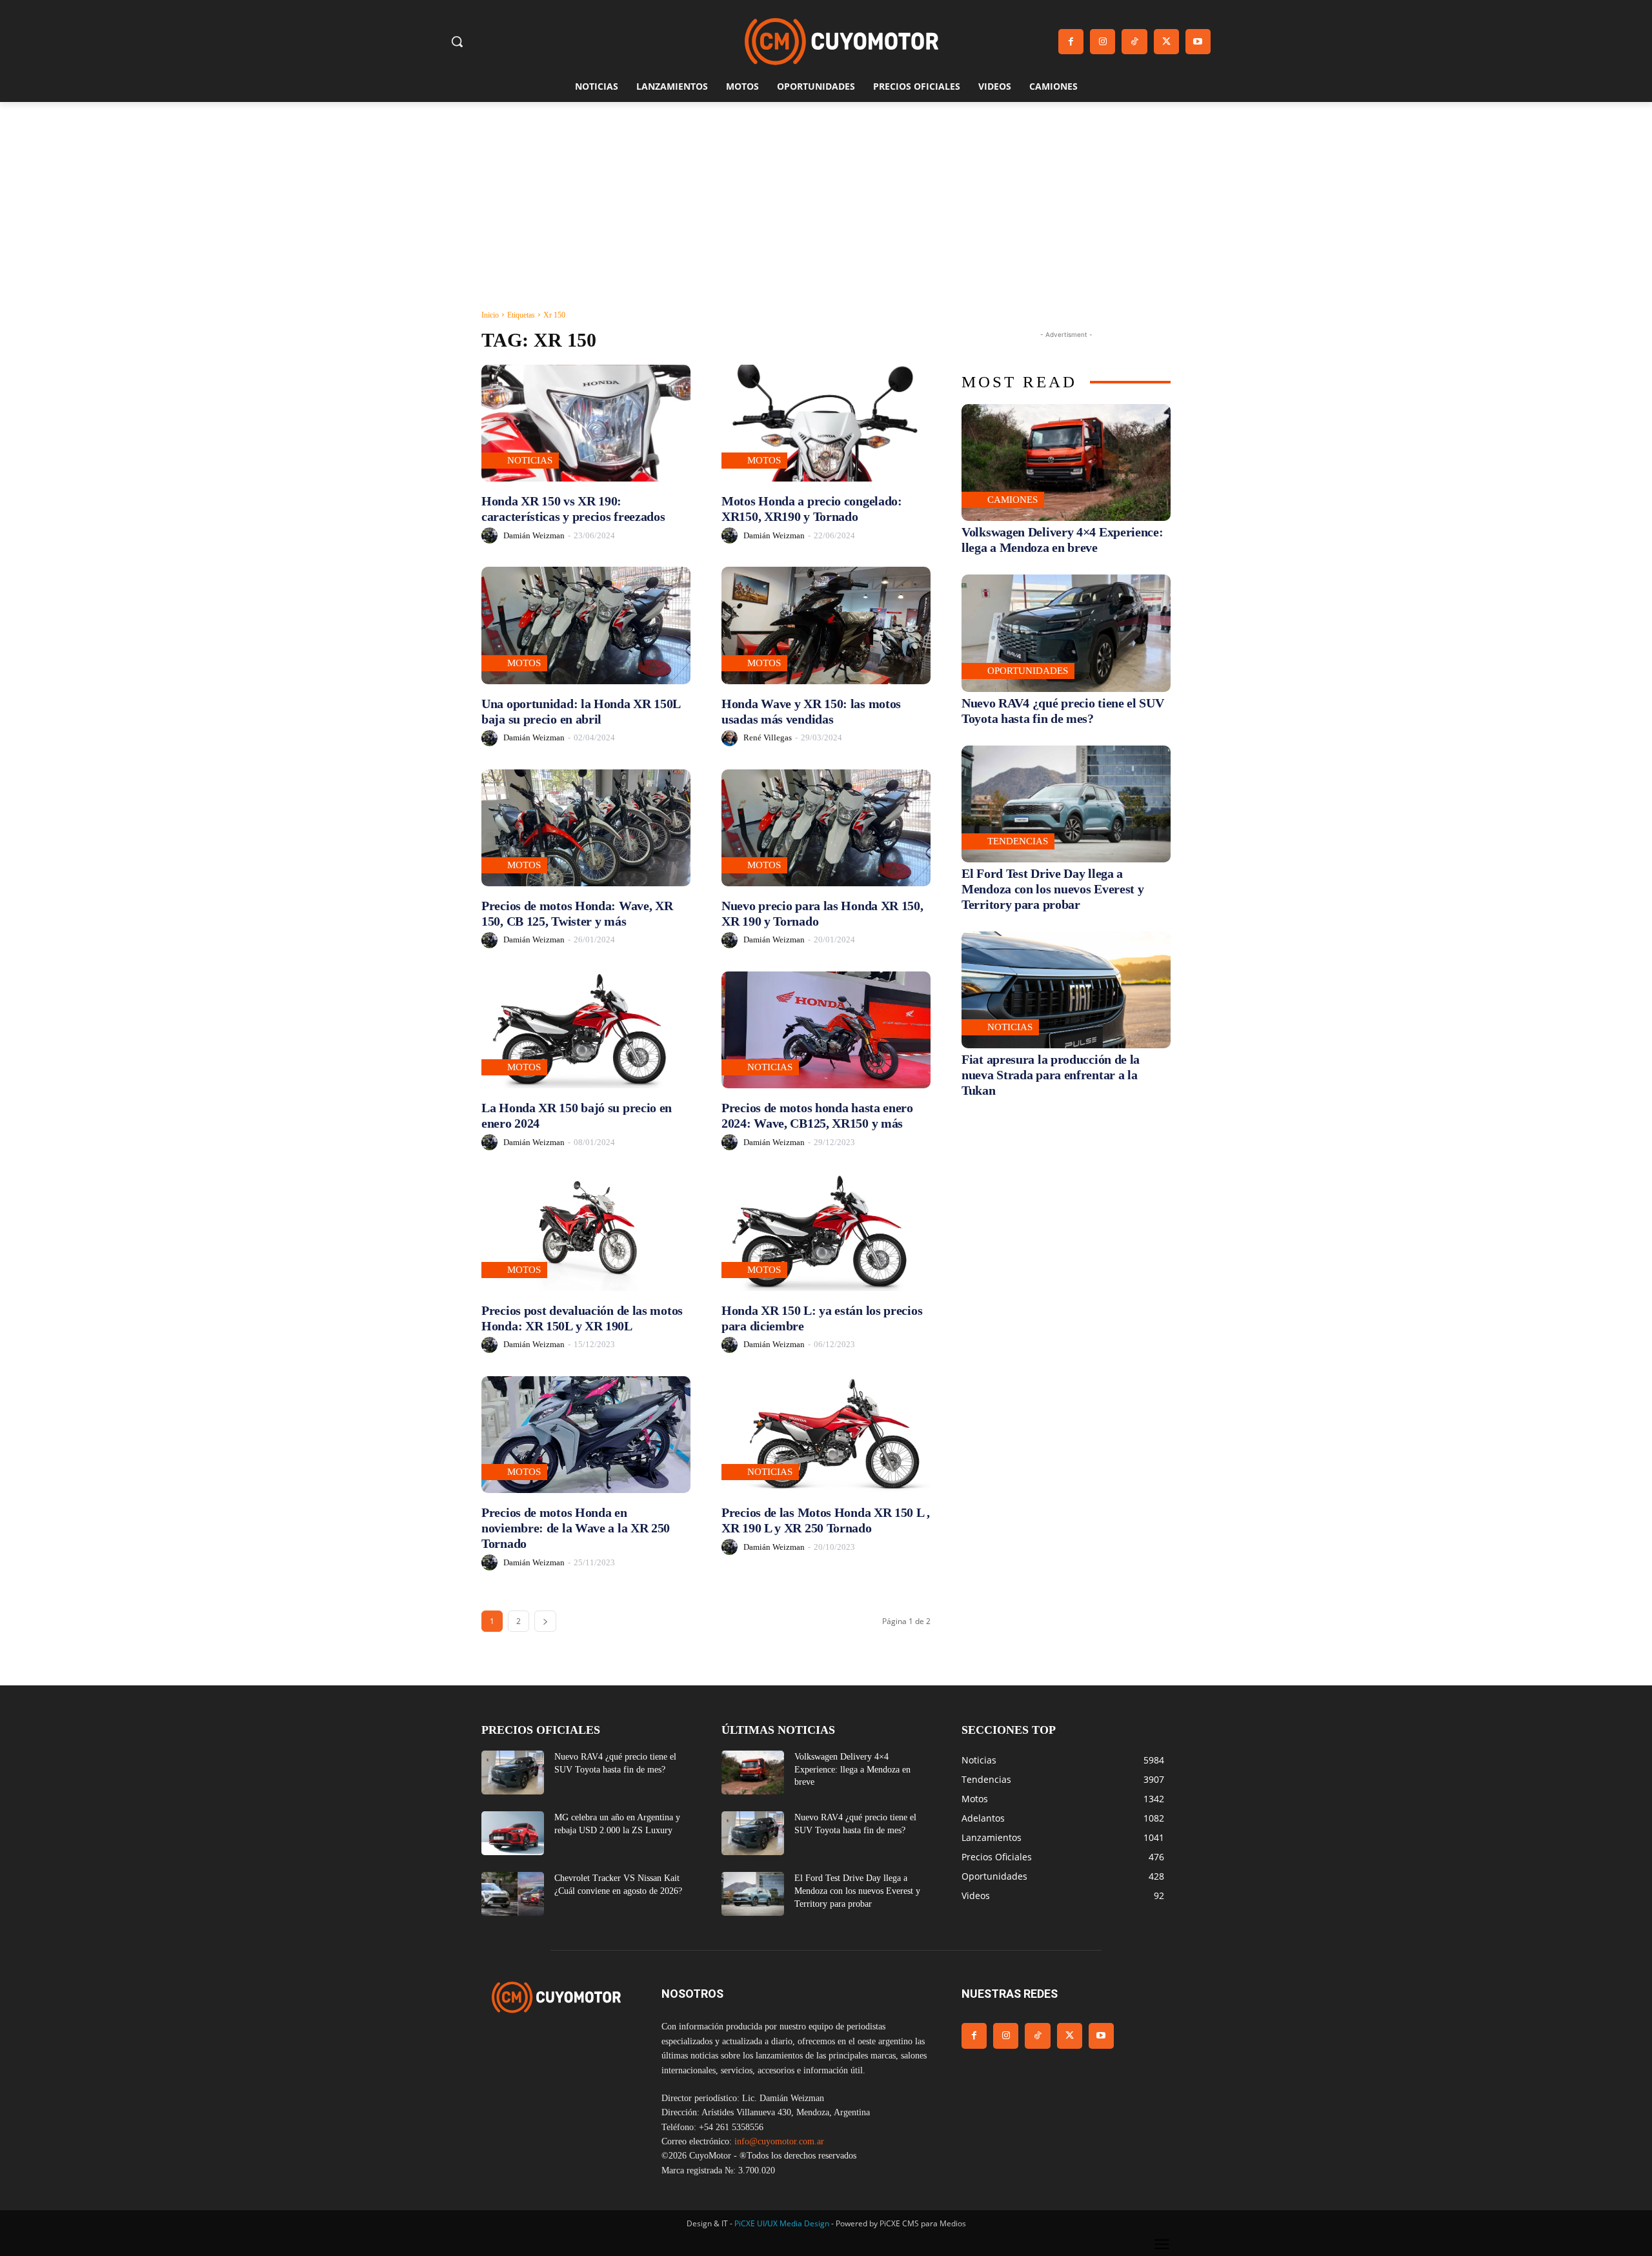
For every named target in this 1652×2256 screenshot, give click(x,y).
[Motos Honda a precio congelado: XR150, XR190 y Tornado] (826, 423)
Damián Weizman (534, 535)
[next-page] (545, 1621)
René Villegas (768, 737)
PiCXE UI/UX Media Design (782, 2223)
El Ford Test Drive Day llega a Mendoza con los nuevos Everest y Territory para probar (1053, 889)
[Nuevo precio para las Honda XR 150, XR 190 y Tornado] (826, 828)
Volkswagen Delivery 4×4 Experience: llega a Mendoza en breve (1063, 540)
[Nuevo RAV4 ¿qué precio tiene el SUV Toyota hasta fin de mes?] (1066, 633)
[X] (1166, 42)
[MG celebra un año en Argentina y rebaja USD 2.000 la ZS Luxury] (513, 1833)
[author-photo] (491, 535)
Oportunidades (1028, 671)
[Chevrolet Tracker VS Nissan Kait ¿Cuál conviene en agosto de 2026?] (513, 1894)
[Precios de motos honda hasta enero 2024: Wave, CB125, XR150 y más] (826, 1030)
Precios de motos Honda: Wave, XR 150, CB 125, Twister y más (577, 913)
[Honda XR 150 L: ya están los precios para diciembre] (826, 1232)
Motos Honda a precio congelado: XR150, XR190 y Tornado (812, 509)
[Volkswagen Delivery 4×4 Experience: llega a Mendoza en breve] (1066, 462)
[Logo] (841, 42)
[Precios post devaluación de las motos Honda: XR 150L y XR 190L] (586, 1232)
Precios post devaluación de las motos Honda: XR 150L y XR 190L (582, 1318)
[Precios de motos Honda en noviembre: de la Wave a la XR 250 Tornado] (586, 1435)
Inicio (490, 315)
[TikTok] (1134, 42)
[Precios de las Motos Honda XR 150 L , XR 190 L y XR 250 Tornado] (826, 1435)
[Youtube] (1198, 42)
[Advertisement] (826, 199)
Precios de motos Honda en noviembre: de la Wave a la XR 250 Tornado (576, 1528)
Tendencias (1018, 841)
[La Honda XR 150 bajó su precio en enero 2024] (586, 1030)
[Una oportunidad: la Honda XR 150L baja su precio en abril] (586, 625)
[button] (457, 41)
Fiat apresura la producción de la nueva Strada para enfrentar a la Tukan (1051, 1075)
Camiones (1012, 500)
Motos (764, 460)
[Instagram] (1103, 42)
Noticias (530, 460)
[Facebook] (1071, 42)
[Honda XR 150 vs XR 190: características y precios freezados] (586, 423)
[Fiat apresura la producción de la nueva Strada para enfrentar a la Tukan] (1066, 990)
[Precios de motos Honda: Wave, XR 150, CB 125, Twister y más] (586, 828)
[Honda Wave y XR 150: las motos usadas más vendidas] (826, 625)
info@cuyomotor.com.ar (779, 2141)
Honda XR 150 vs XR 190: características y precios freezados (573, 509)
